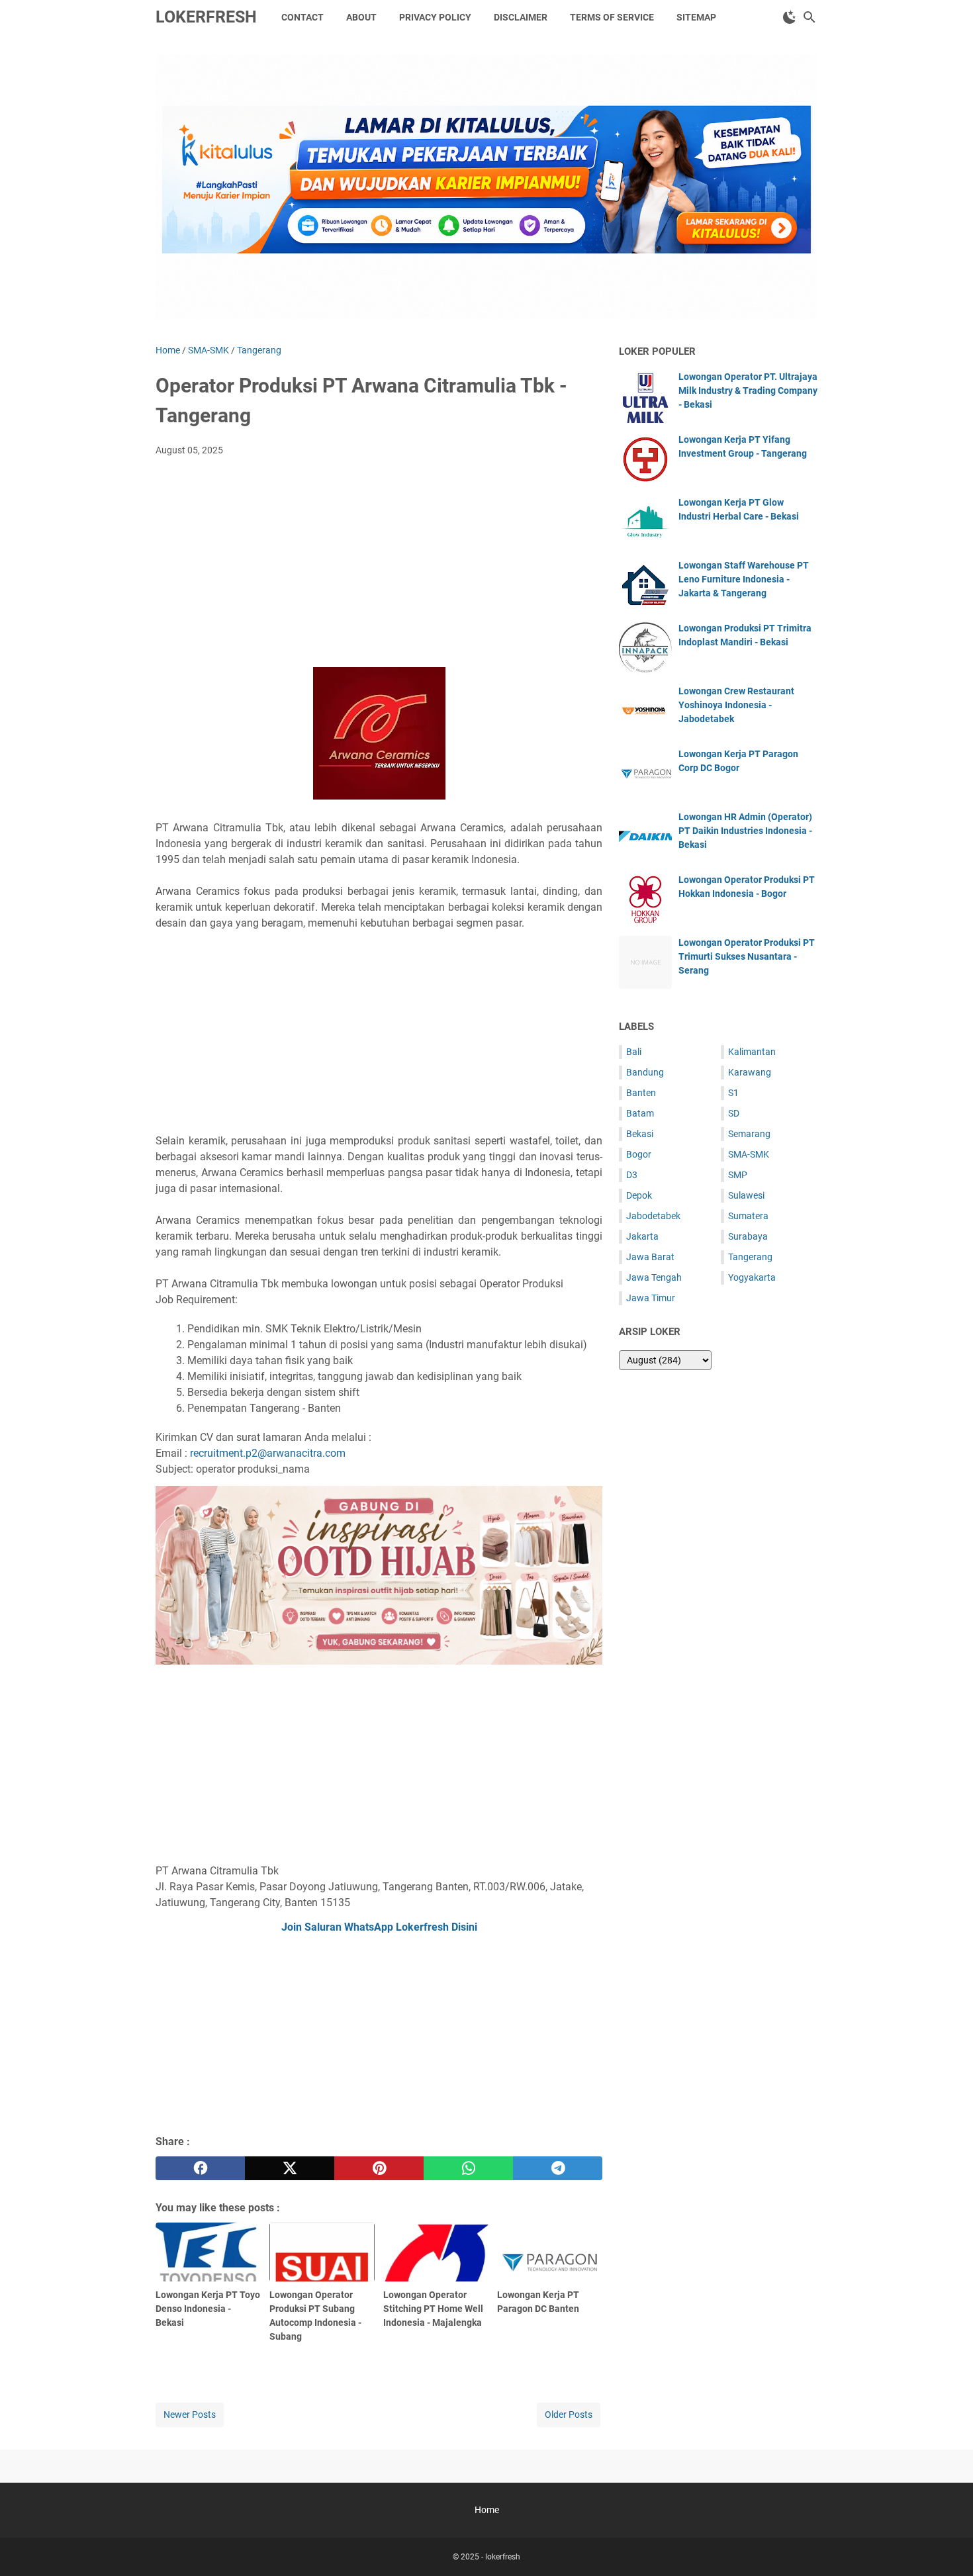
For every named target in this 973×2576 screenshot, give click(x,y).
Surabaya (748, 1236)
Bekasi (640, 1134)
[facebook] (200, 2168)
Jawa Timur (651, 1298)
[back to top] (947, 2546)
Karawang (750, 1072)
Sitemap (696, 17)
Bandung (645, 1072)
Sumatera (748, 1216)
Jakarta (642, 1236)
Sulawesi (746, 1195)
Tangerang (750, 1257)
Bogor (639, 1154)
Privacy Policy (435, 17)
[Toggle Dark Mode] (790, 17)
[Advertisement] (379, 566)
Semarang (749, 1134)
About (361, 17)
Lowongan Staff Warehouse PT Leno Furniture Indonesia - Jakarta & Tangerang (744, 579)
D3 (632, 1175)
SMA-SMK (749, 1154)
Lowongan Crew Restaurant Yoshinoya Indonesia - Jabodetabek (736, 705)
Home (487, 2510)
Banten (641, 1093)
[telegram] (558, 2168)
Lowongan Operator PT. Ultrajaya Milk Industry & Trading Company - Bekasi (748, 391)
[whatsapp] (468, 2168)
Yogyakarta (752, 1277)
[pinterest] (379, 2168)
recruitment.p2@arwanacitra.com (268, 1453)
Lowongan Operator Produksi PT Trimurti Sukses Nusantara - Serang (747, 956)
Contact (302, 17)
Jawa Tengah (654, 1277)
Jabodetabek (653, 1216)
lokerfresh (206, 17)
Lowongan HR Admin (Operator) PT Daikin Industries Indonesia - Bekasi (745, 831)
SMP (738, 1175)
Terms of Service (612, 17)
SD (734, 1113)
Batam (640, 1113)
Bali (634, 1052)
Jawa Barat (650, 1257)
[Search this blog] (810, 17)
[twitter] (290, 2168)
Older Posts (569, 2415)
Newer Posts (190, 2415)
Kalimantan (752, 1052)
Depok (639, 1195)
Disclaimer (521, 17)
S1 (733, 1093)
